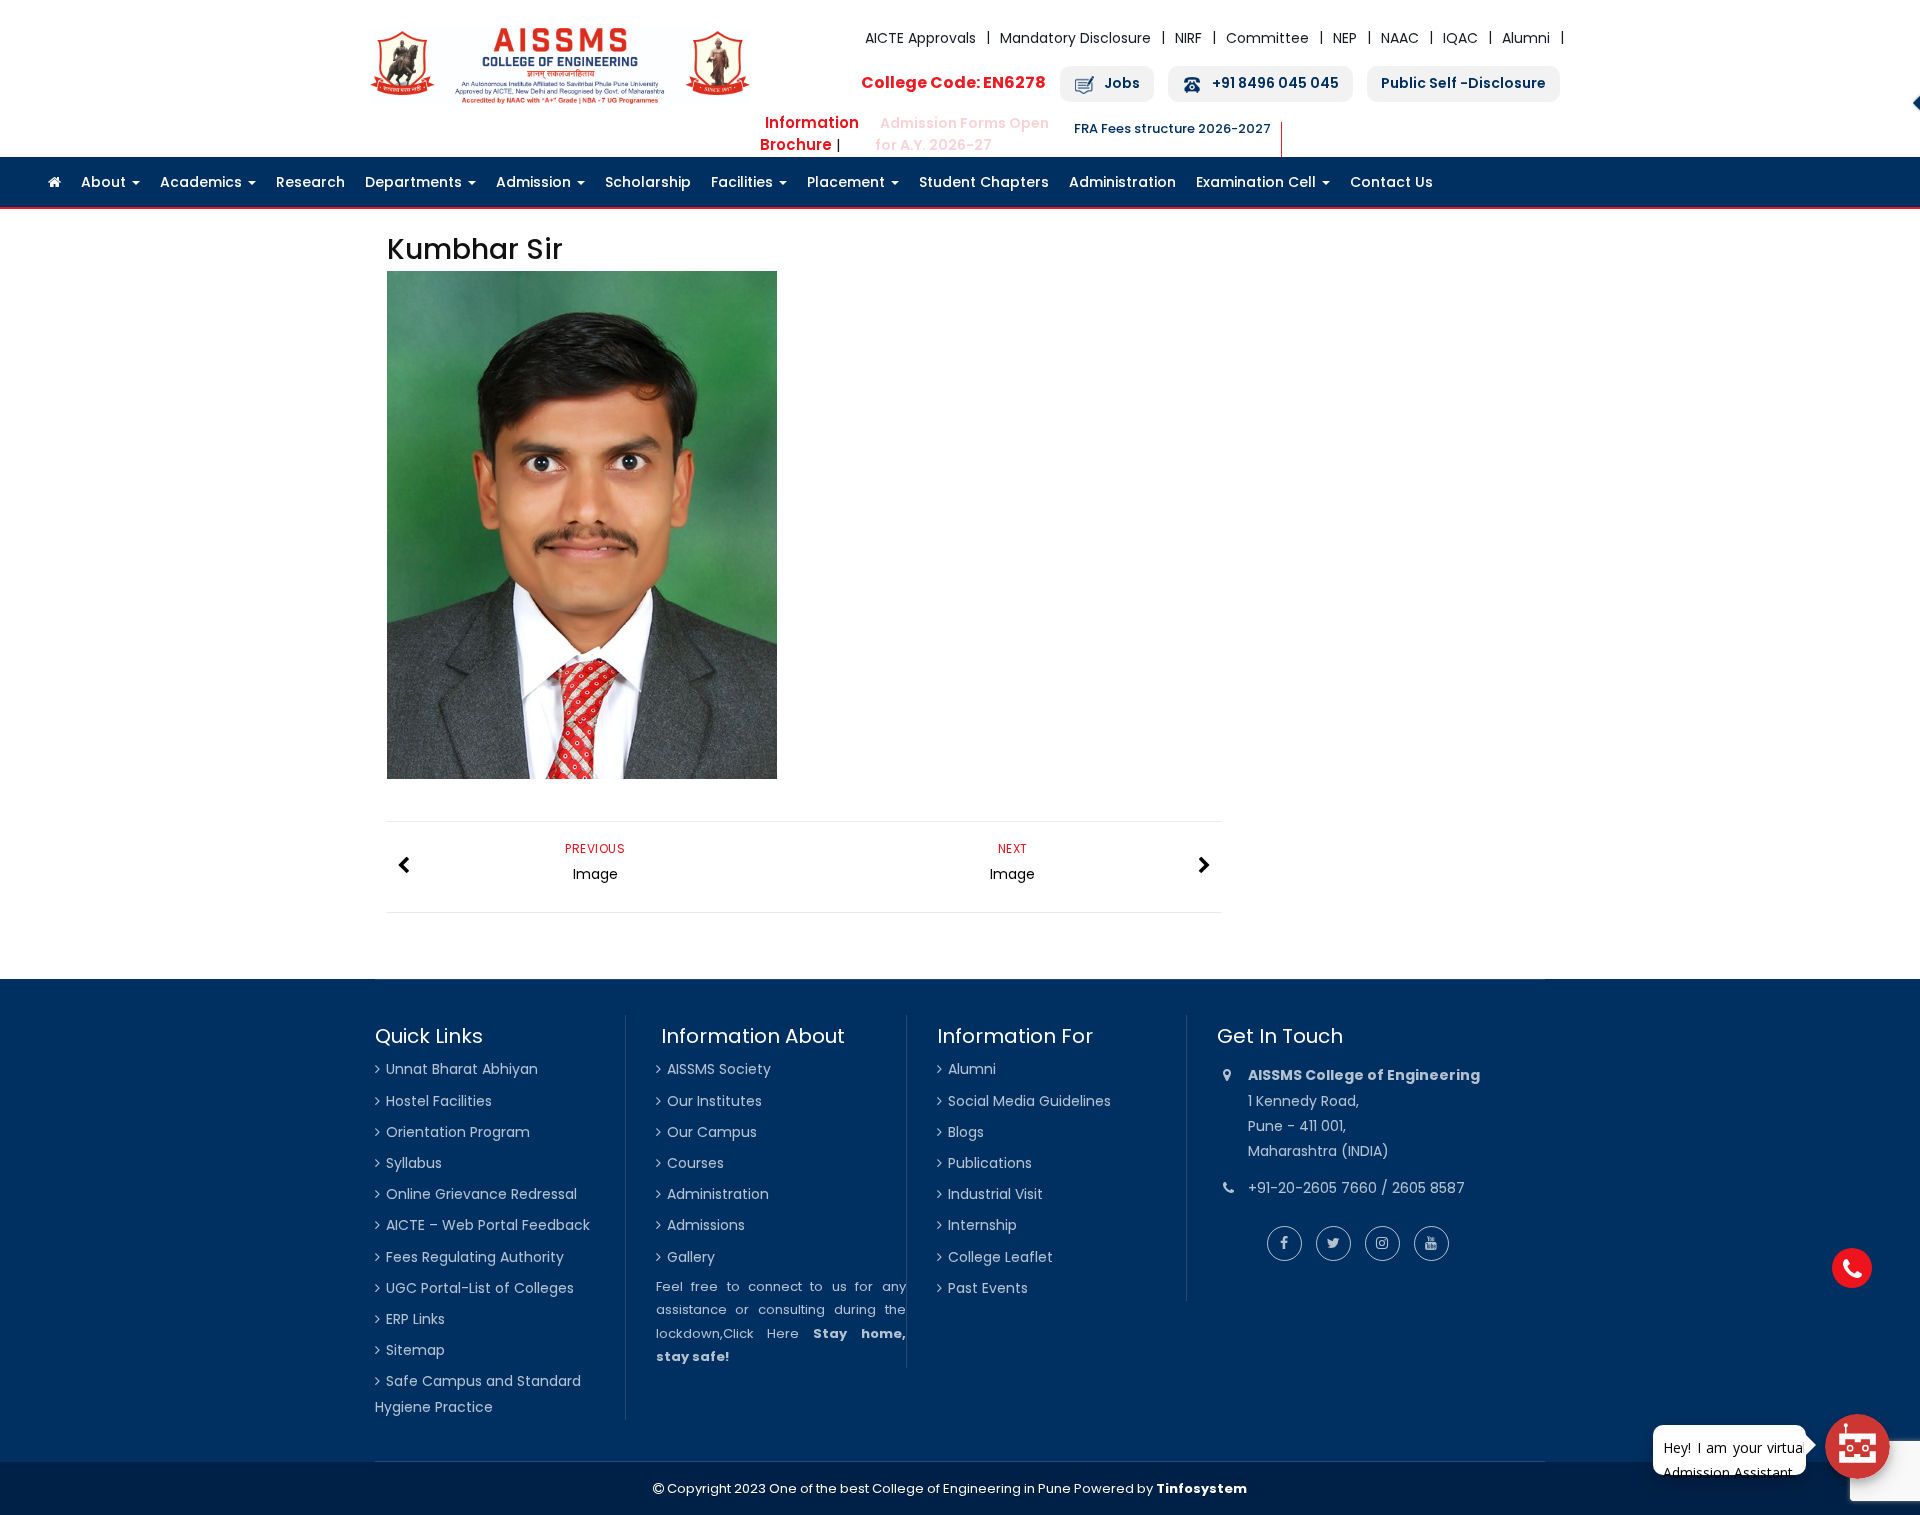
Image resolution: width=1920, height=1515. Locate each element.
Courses (695, 1163)
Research (310, 182)
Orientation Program (458, 1132)
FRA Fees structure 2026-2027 (1172, 128)
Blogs (966, 1132)
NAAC (1400, 38)
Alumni (1526, 38)
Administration (1122, 182)
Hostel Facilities (439, 1101)
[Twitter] (1333, 1243)
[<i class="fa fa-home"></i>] (54, 182)
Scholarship (648, 182)
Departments (415, 182)
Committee (1267, 38)
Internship (982, 1225)
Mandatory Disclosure (1075, 38)
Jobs (1122, 83)
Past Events (988, 1288)
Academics (203, 182)
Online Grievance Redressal (481, 1194)
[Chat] (1857, 1446)
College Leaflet (1000, 1257)
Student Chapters (984, 182)
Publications (990, 1163)
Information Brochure (809, 133)
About (105, 182)
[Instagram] (1382, 1243)
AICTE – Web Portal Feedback (488, 1225)
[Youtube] (1431, 1243)
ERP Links (415, 1319)
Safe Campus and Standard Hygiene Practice (478, 1393)
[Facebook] (1284, 1243)
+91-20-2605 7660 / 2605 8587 (1356, 1188)
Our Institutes (714, 1101)
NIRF (1188, 38)
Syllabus (414, 1163)
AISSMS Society (719, 1069)
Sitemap (415, 1350)
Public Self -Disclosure (1463, 83)
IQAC (1460, 38)
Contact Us (1391, 182)
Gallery (691, 1257)
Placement (848, 182)
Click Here (761, 1333)
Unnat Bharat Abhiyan (462, 1069)
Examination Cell (1258, 182)
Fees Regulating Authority (475, 1257)
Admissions (706, 1225)
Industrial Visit (995, 1194)
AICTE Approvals (920, 38)
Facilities (744, 182)
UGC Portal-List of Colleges (480, 1288)
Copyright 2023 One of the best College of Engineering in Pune (867, 1488)
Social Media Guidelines (1029, 1101)
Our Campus (712, 1132)
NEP (1345, 38)
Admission (535, 182)
